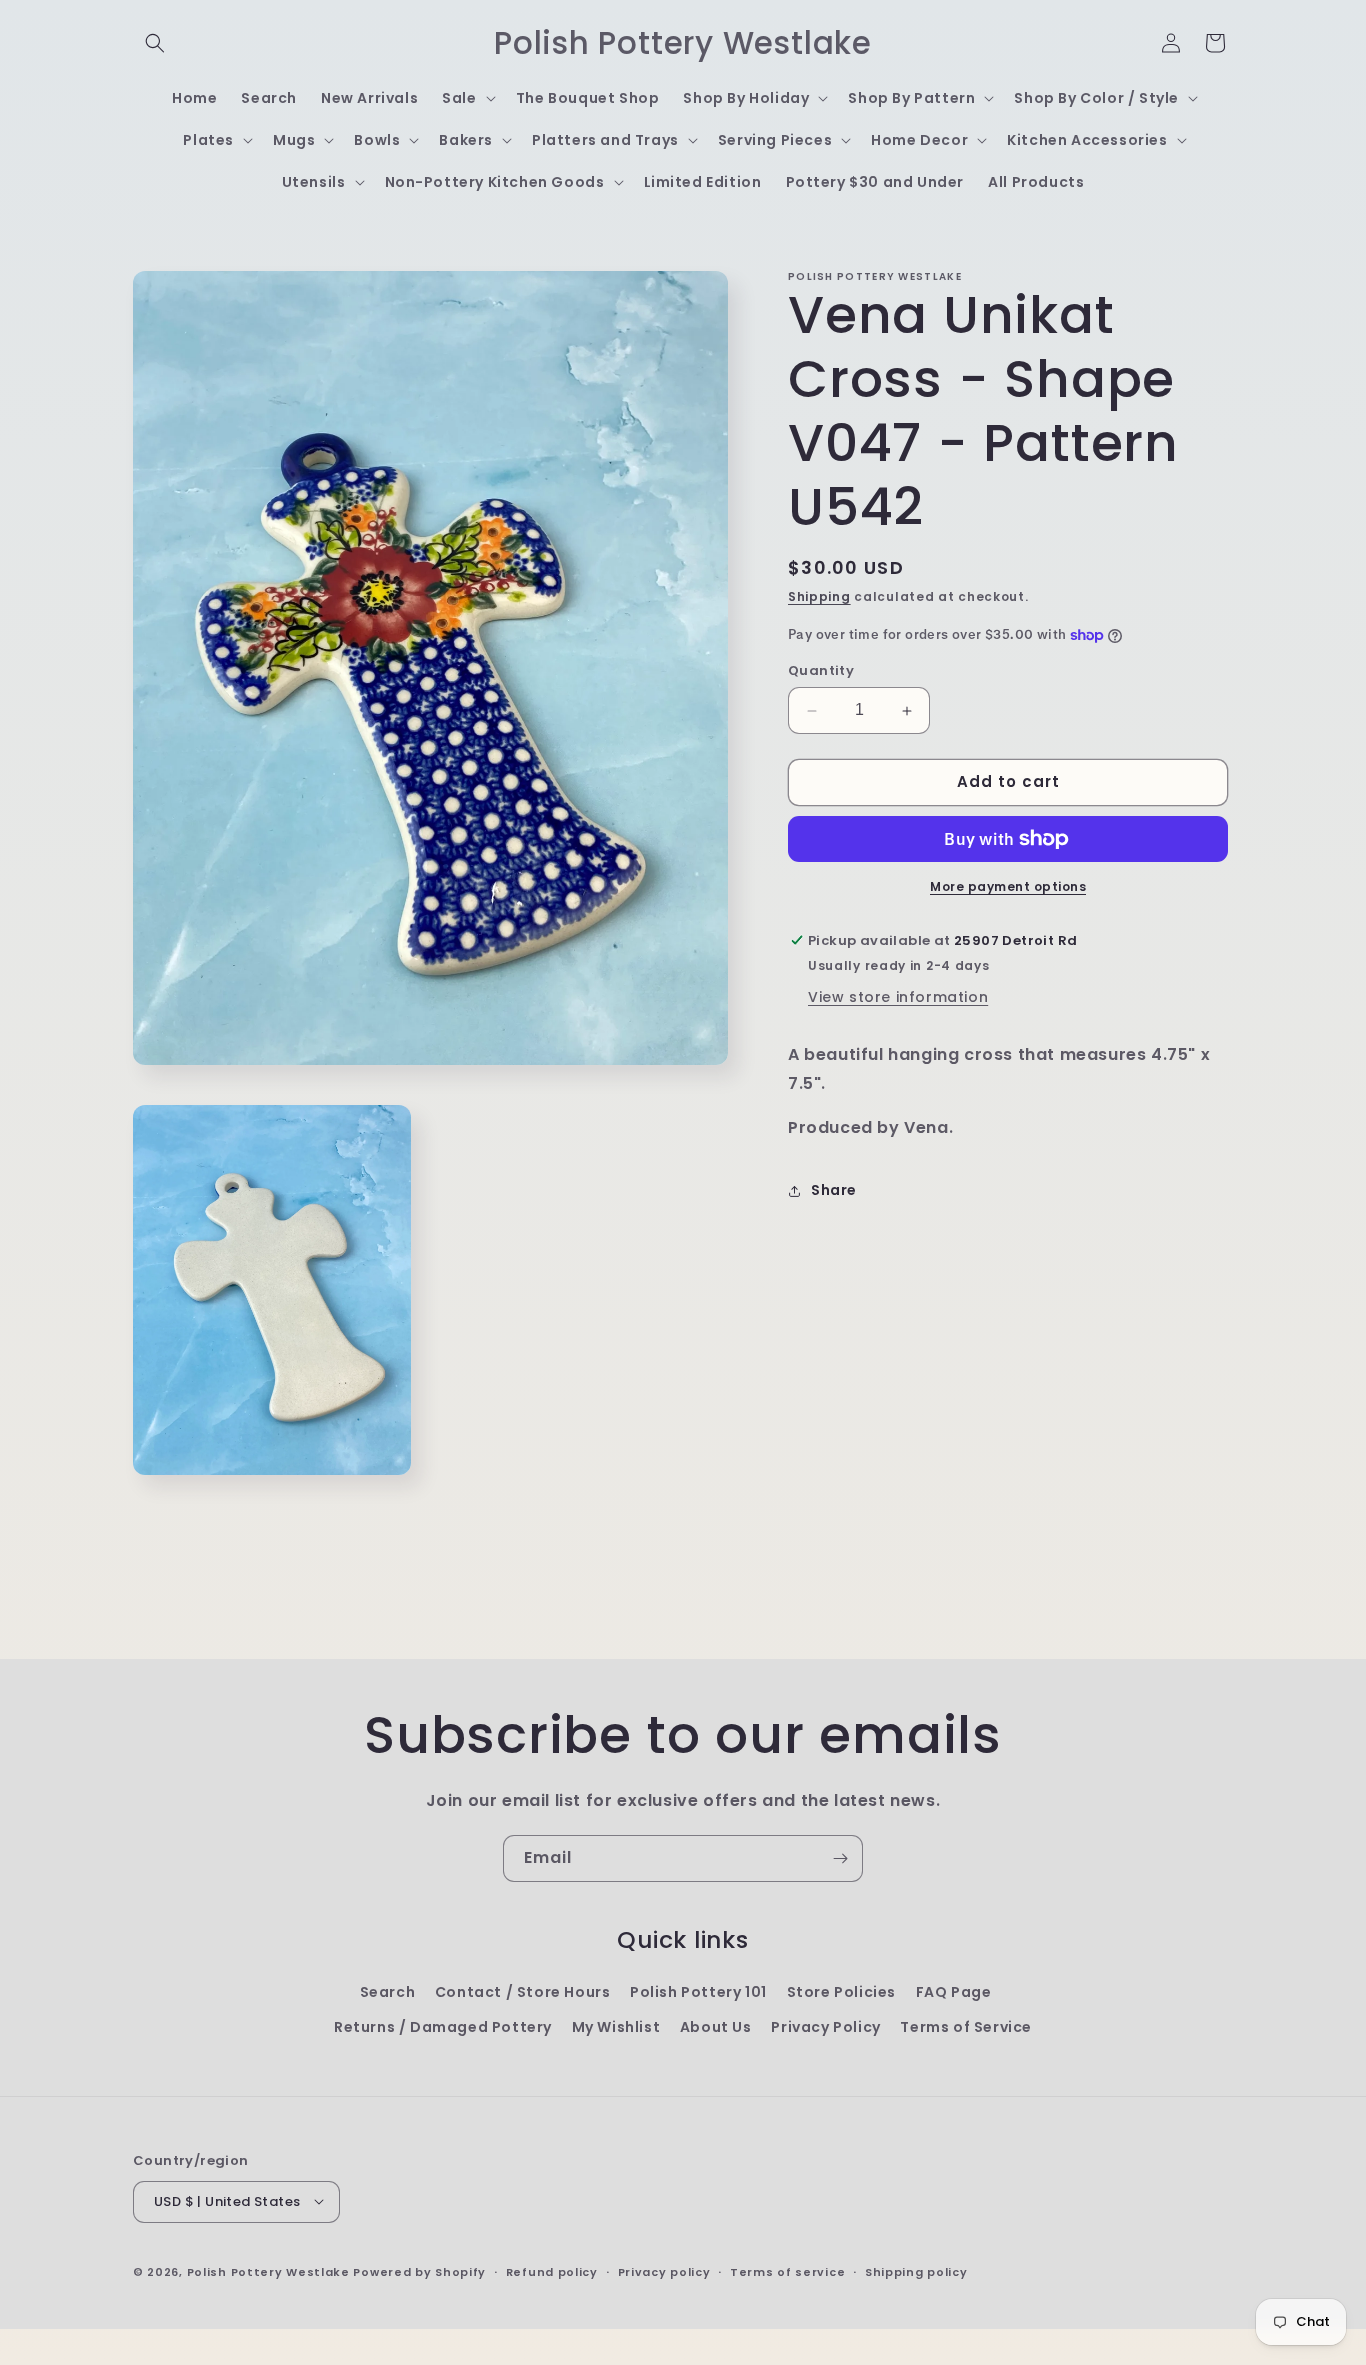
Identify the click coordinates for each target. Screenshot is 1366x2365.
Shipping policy (916, 2271)
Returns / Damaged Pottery (443, 2027)
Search (388, 1992)
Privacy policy (664, 2271)
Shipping (819, 596)
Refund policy (552, 2271)
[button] (155, 43)
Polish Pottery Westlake (268, 2271)
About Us (716, 2027)
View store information (898, 997)
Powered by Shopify (419, 2271)
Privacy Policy (825, 2027)
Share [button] (834, 1190)
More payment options (1008, 886)
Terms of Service (966, 2027)
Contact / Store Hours (523, 1992)
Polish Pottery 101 (698, 1992)
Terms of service (787, 2271)
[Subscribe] (840, 1858)
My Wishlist (616, 2027)
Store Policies (841, 1992)
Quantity (821, 671)
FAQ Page (954, 1992)
